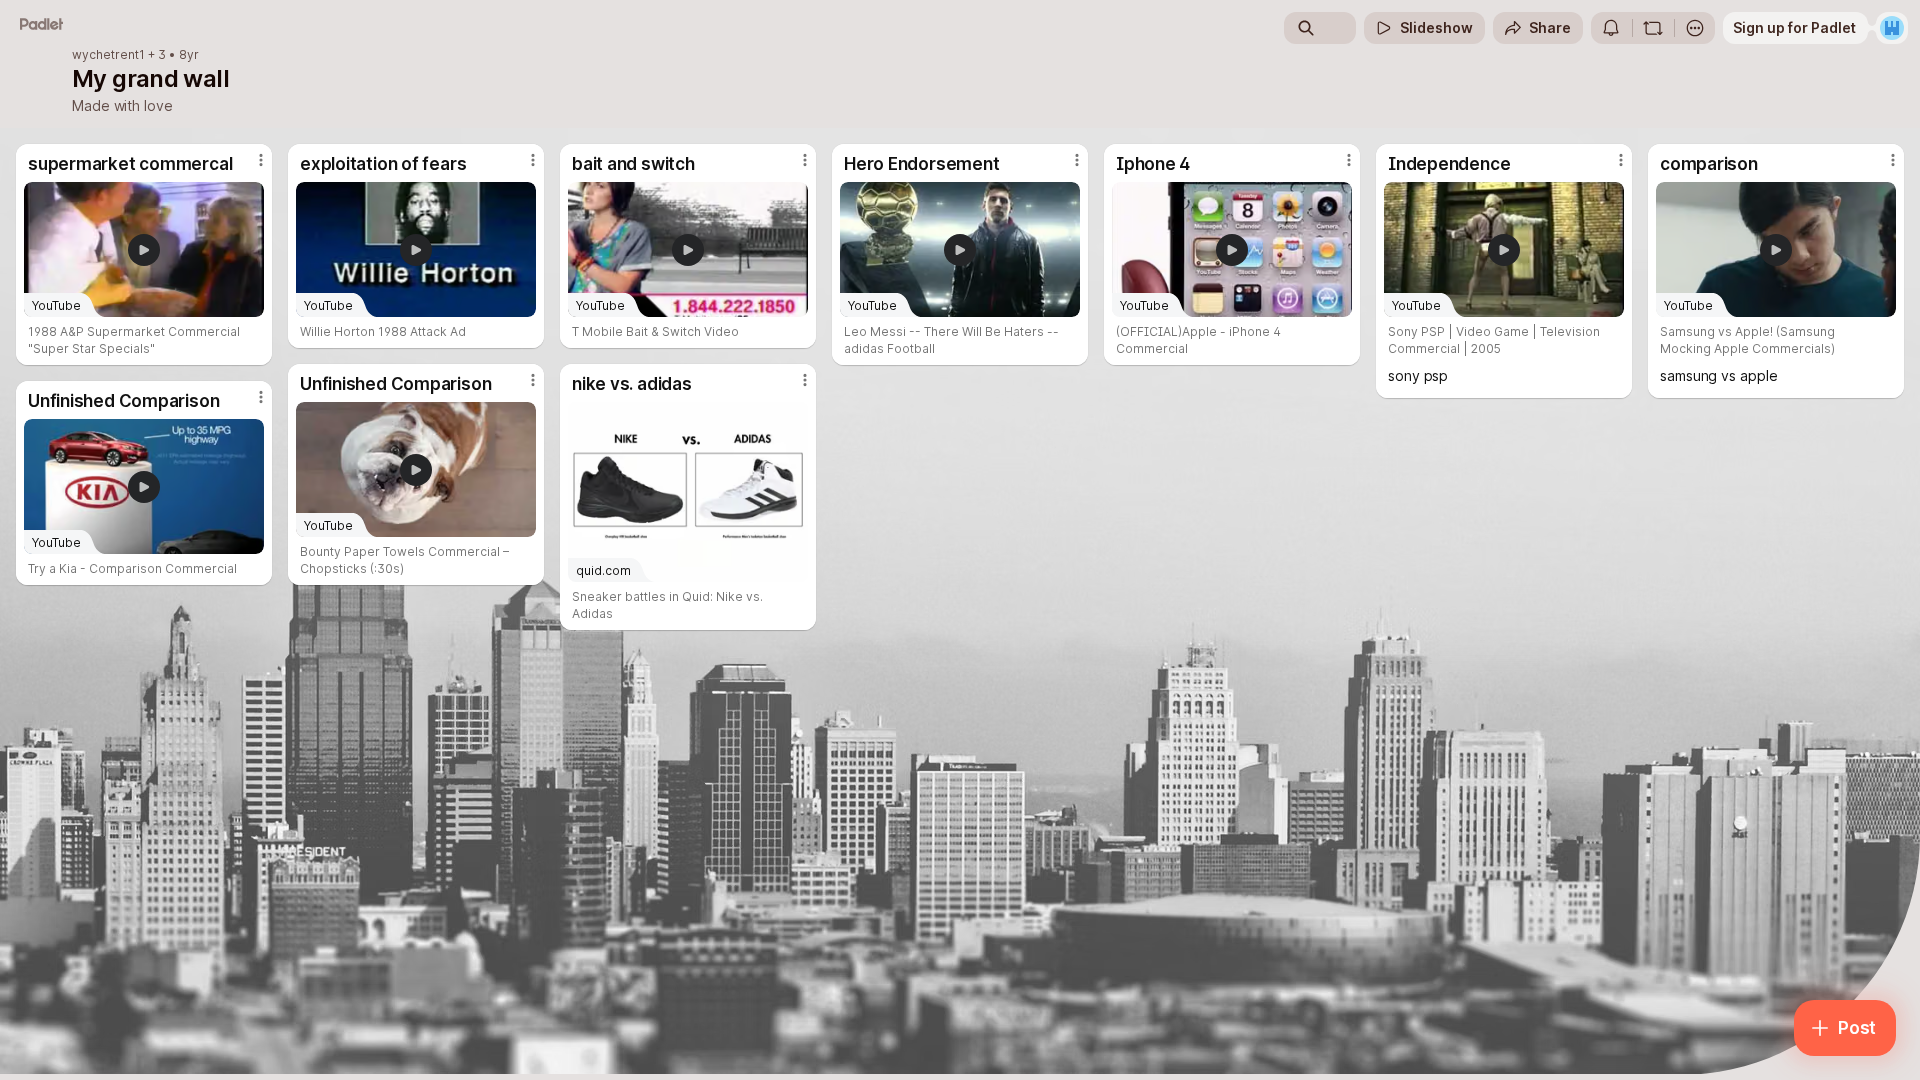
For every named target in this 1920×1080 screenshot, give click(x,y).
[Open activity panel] (1611, 28)
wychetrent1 (108, 55)
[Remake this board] (1653, 28)
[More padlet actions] (1695, 28)
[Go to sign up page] (1892, 28)
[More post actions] (261, 160)
